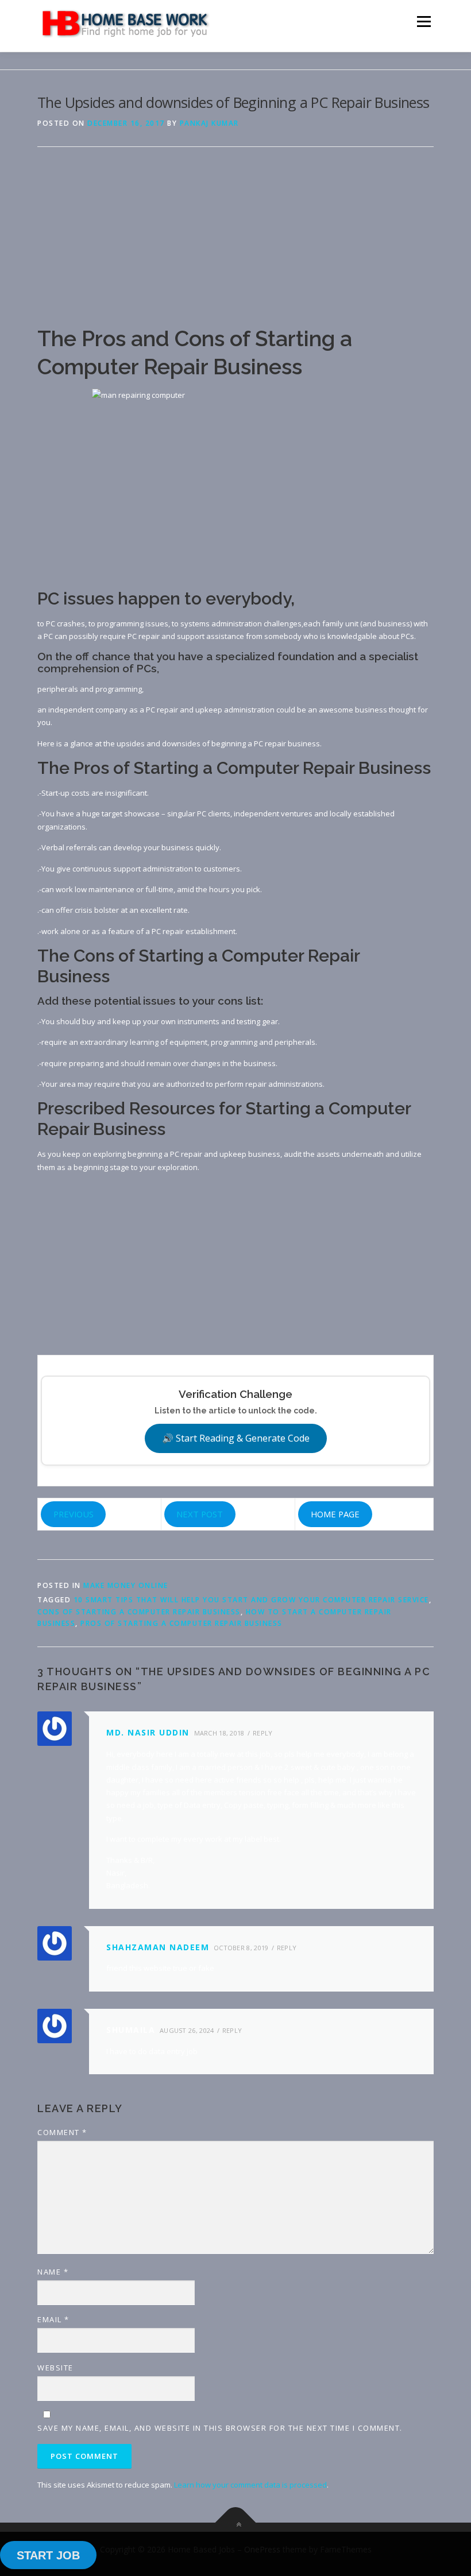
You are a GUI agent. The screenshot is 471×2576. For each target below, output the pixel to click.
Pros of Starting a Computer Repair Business (182, 1623)
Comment (62, 2132)
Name (53, 2272)
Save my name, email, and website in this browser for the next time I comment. (220, 2428)
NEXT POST (200, 1514)
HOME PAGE (335, 1514)
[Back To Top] (236, 2522)
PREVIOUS (74, 1514)
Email (53, 2319)
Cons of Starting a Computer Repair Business (139, 1612)
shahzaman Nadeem (158, 1947)
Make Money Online (126, 1585)
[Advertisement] (235, 245)
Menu (424, 21)
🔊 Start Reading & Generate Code (236, 1438)
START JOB (48, 2555)
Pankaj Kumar (209, 123)
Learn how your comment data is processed (250, 2485)
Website (55, 2368)
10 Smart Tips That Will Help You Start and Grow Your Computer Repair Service (251, 1600)
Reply (263, 1733)
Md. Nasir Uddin (148, 1732)
